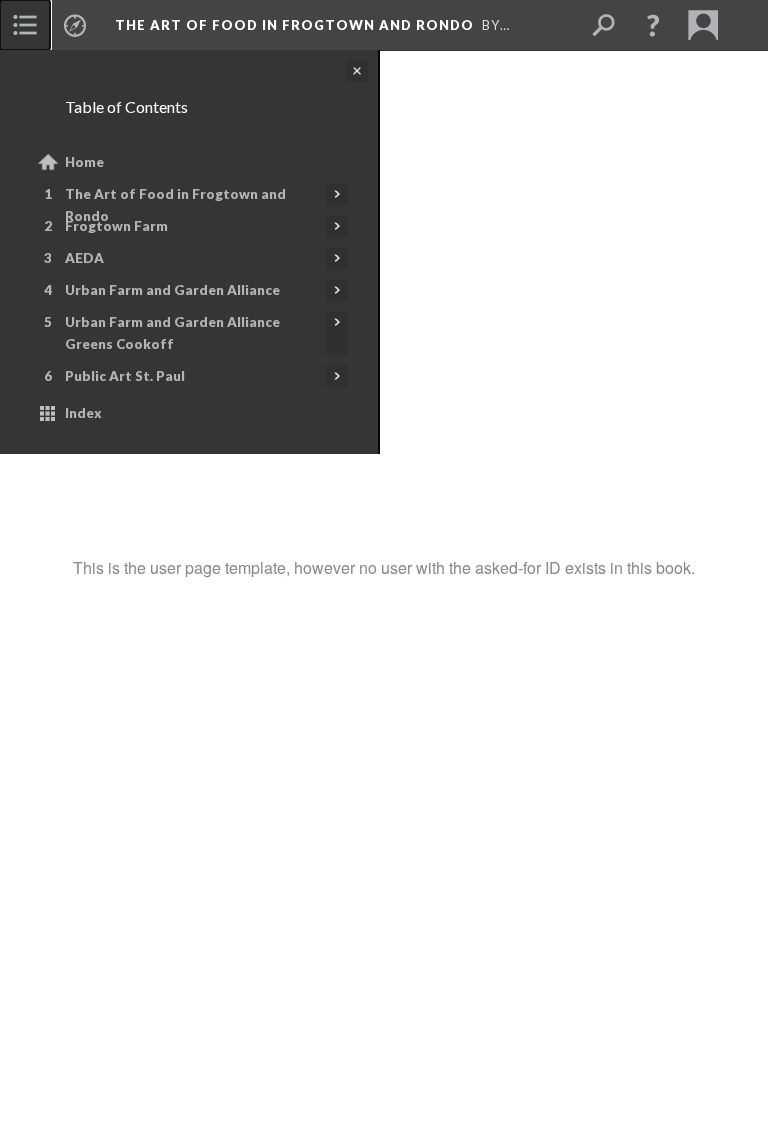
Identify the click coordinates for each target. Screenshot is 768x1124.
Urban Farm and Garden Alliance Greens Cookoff (172, 333)
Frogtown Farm (116, 226)
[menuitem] (25, 25)
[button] (653, 25)
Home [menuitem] (84, 162)
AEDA (84, 258)
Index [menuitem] (83, 413)
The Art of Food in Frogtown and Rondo (175, 205)
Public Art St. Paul (125, 376)
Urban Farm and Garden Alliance (172, 290)
